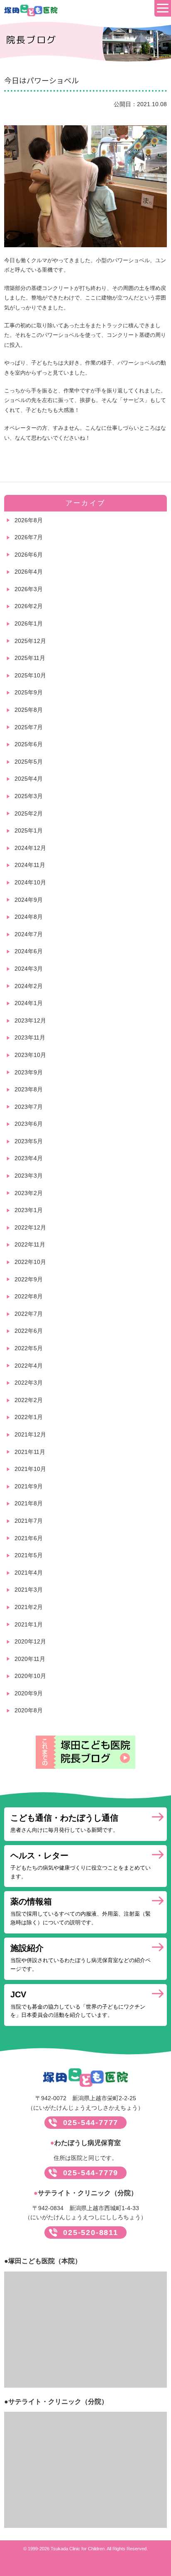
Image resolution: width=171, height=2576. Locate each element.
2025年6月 (29, 744)
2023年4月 (29, 1158)
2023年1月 (29, 1210)
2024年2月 (29, 986)
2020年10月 (30, 1676)
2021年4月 (29, 1573)
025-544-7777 (91, 2123)
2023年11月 (30, 1037)
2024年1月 (29, 1003)
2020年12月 (30, 1641)
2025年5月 (29, 762)
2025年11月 (30, 658)
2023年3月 (29, 1176)
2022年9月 (29, 1279)
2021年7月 (29, 1521)
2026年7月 (29, 537)
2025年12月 (30, 641)
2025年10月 (30, 675)
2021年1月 (29, 1624)
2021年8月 (29, 1503)
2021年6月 (29, 1538)
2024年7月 (29, 934)
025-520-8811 (91, 2233)
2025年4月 (29, 779)
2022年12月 (30, 1227)
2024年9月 (29, 900)
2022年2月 (29, 1400)
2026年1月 (29, 623)
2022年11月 (30, 1244)
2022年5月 (29, 1348)
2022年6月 (29, 1331)
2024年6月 (29, 951)
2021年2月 (29, 1607)
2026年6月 (29, 555)
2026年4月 (29, 572)
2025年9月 (29, 692)
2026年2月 (29, 606)
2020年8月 (29, 1710)
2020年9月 (29, 1693)
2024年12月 (30, 848)
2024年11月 (30, 865)
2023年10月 (30, 1055)
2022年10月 (30, 1262)
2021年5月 (29, 1555)
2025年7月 (29, 727)
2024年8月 (29, 917)
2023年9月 (29, 1072)
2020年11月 (30, 1659)
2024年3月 (29, 969)
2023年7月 (29, 1107)
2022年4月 (29, 1366)
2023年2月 (29, 1193)
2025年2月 (29, 813)
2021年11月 (30, 1452)
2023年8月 (29, 1089)
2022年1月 (29, 1417)
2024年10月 (30, 882)
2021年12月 (30, 1434)
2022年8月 (29, 1296)
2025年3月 (29, 796)
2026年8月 (29, 520)
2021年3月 (29, 1590)
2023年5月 (29, 1141)
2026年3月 (29, 589)
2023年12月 (30, 1020)
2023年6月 (29, 1124)
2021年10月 (30, 1469)
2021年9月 (29, 1486)
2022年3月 (29, 1383)
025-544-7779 (91, 2173)
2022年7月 (29, 1314)
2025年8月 (29, 710)
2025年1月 (29, 830)
